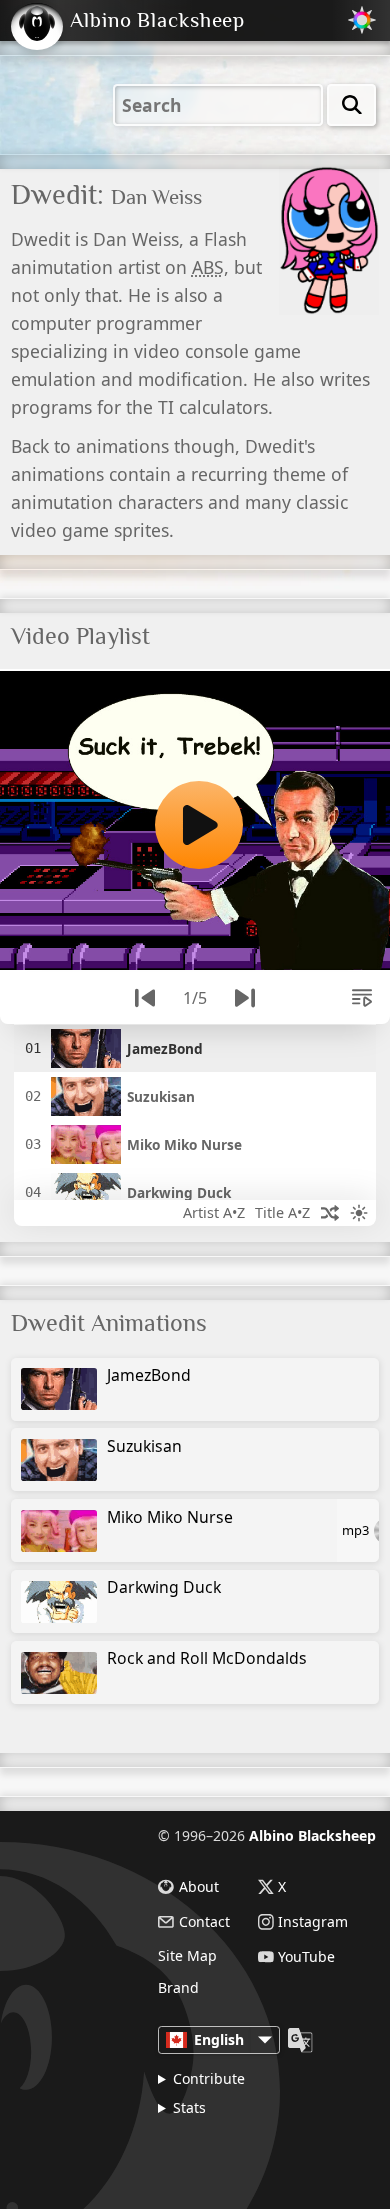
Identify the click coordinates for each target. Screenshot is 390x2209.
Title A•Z (282, 1212)
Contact (204, 1922)
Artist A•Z (214, 1212)
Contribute (209, 2078)
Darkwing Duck (164, 1587)
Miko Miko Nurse (170, 1517)
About (199, 1887)
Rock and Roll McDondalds (207, 1658)
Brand (178, 1988)
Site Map (187, 1956)
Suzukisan (144, 1446)
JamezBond (149, 1375)
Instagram (313, 1922)
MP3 (355, 1530)
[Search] (351, 105)
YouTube (306, 1957)
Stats (189, 2107)
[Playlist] (362, 998)
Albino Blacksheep (312, 1835)
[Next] (245, 998)
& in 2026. (242, 2152)
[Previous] (145, 998)
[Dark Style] (359, 1212)
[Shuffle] (330, 1212)
